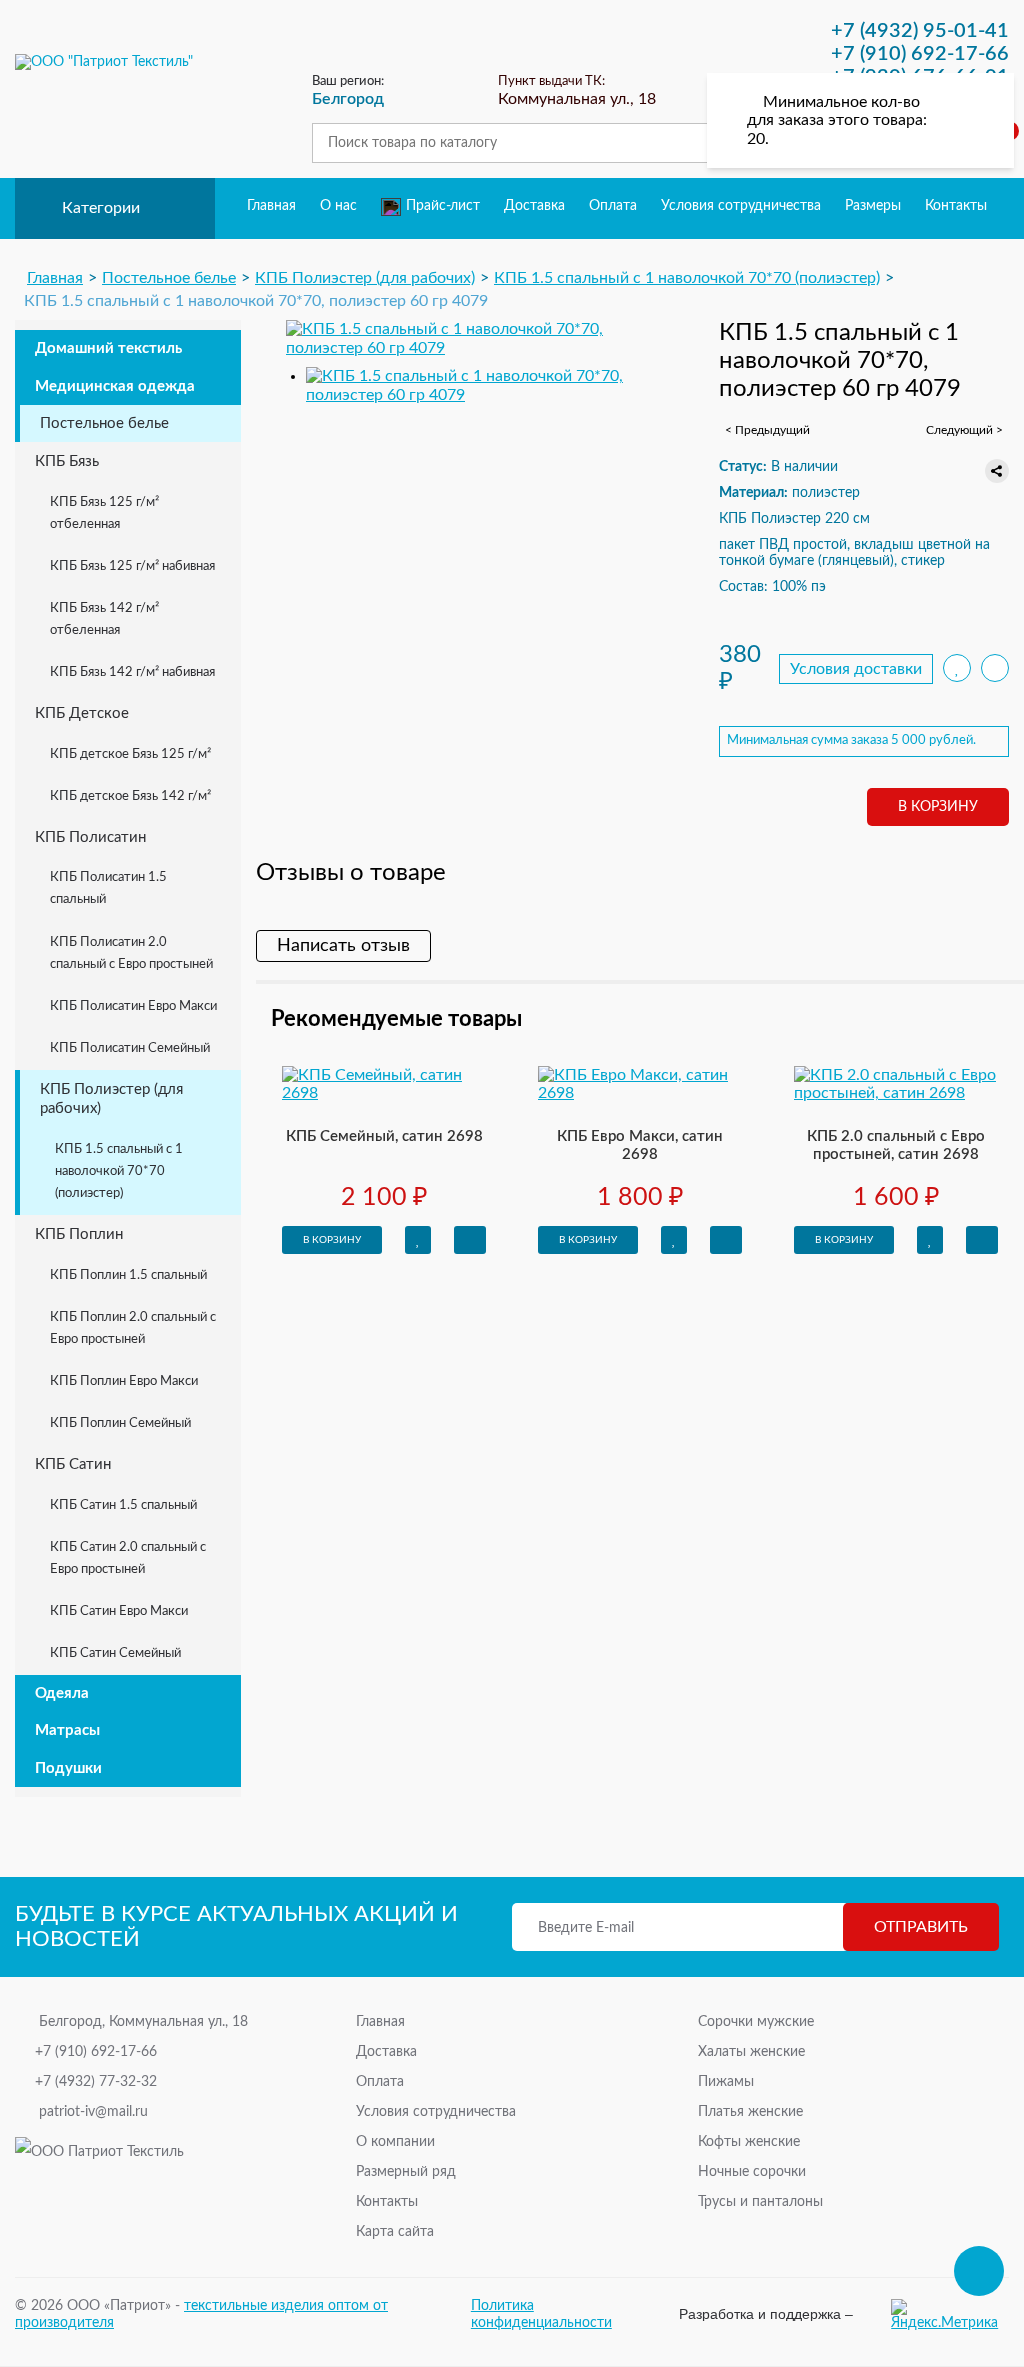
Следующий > (964, 430)
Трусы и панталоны (760, 2202)
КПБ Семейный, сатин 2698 (384, 1136)
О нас (338, 206)
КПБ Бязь (67, 461)
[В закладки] (418, 1240)
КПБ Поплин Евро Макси (124, 1381)
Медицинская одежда (115, 386)
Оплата (613, 206)
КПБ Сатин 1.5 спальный (123, 1505)
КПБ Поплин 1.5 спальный (128, 1275)
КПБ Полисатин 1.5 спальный (108, 888)
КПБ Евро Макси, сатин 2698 (640, 1145)
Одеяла (62, 1693)
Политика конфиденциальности (541, 2314)
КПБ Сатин (73, 1464)
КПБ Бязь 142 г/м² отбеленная (104, 619)
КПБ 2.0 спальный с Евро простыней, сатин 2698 (896, 1145)
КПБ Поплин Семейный (120, 1423)
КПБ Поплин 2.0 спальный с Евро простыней (133, 1328)
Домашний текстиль (108, 348)
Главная (271, 206)
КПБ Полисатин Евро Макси (133, 1006)
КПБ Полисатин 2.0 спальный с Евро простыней (131, 953)
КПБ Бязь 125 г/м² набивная (132, 566)
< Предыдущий (767, 430)
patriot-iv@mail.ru (93, 2112)
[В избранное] (957, 668)
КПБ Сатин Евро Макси (119, 1611)
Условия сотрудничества (741, 206)
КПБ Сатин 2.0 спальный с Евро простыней (128, 1558)
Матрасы (67, 1730)
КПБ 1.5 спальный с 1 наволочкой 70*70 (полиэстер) (119, 1171)
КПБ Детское (82, 713)
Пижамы (726, 2082)
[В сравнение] (995, 668)
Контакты (956, 206)
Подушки (68, 1768)
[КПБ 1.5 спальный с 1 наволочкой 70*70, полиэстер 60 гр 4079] (480, 338)
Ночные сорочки (752, 2172)
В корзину (938, 807)
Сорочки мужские (756, 2022)
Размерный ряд (406, 2172)
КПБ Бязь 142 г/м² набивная (132, 672)
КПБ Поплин (79, 1234)
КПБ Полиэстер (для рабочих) (111, 1099)
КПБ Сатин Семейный (115, 1653)
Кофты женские (749, 2142)
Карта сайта (395, 2232)
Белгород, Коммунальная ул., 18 (143, 2022)
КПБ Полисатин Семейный (130, 1048)
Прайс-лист (443, 206)
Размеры (873, 206)
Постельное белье (104, 423)
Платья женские (750, 2112)
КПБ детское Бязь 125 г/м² (130, 754)
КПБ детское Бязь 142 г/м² (130, 796)
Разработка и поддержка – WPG (766, 2314)
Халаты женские (751, 2052)
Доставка (534, 206)
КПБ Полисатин (90, 837)
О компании (395, 2142)
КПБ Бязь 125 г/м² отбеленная (104, 513)
